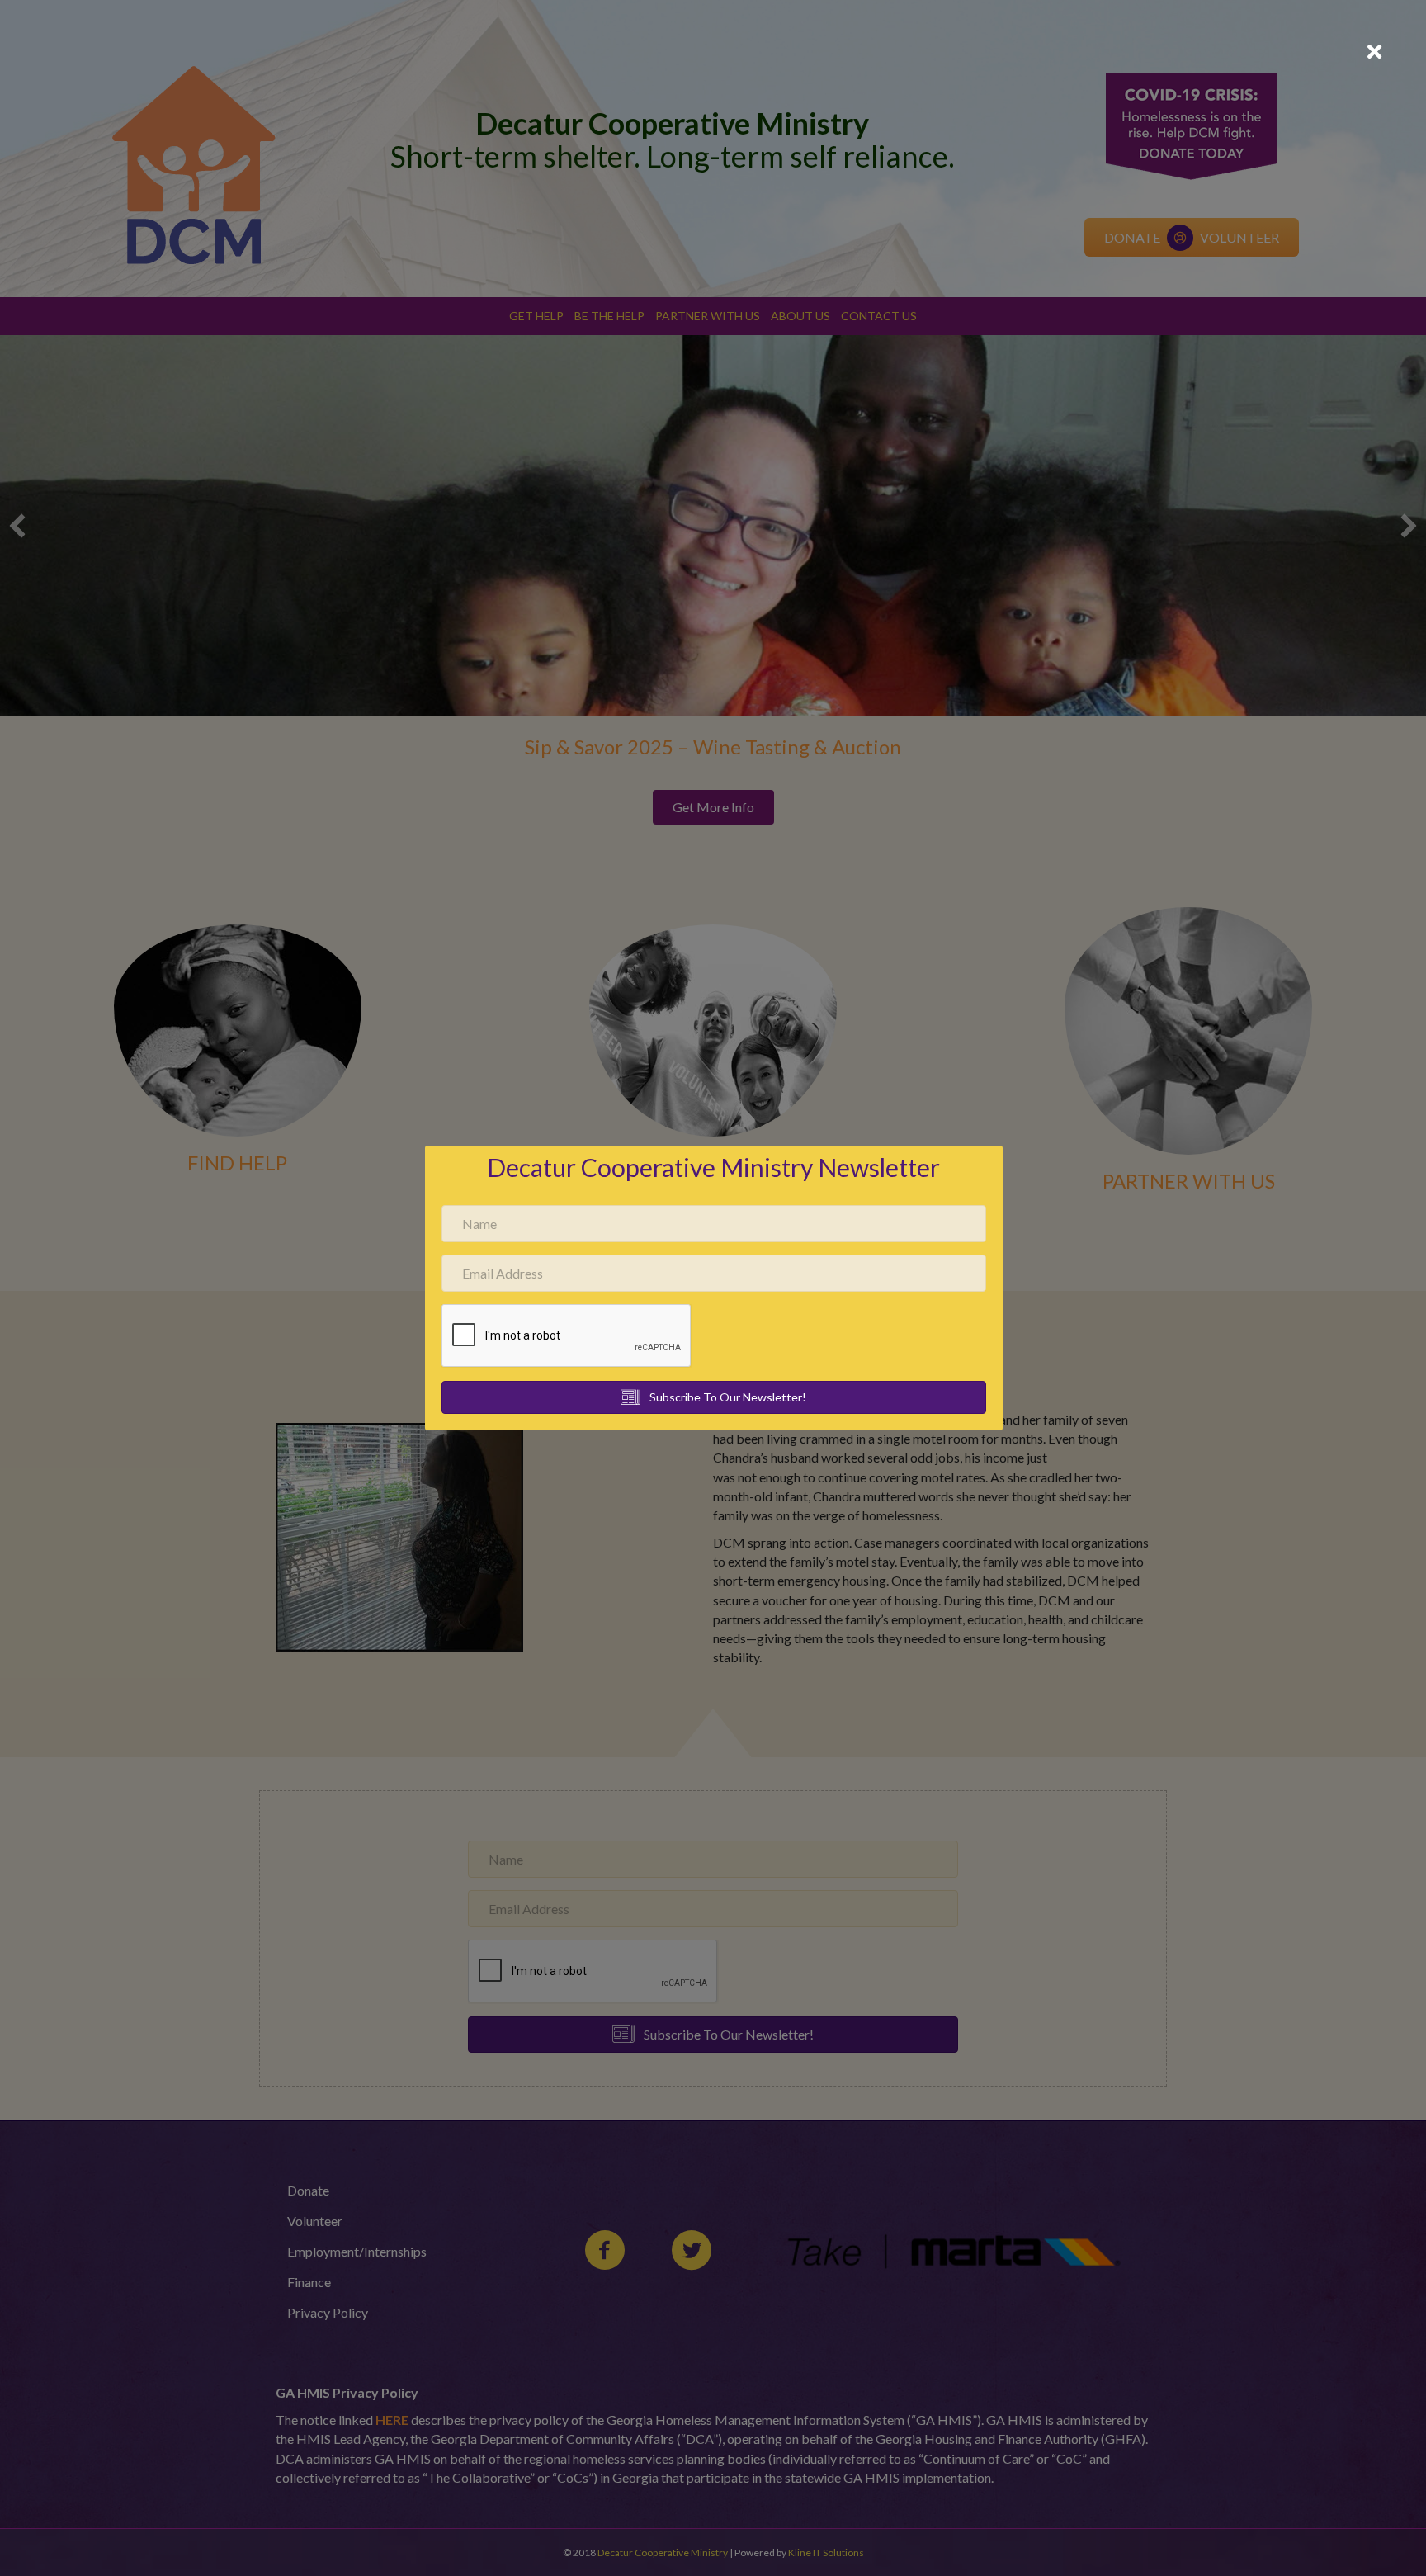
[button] (714, 1397)
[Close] (1374, 52)
